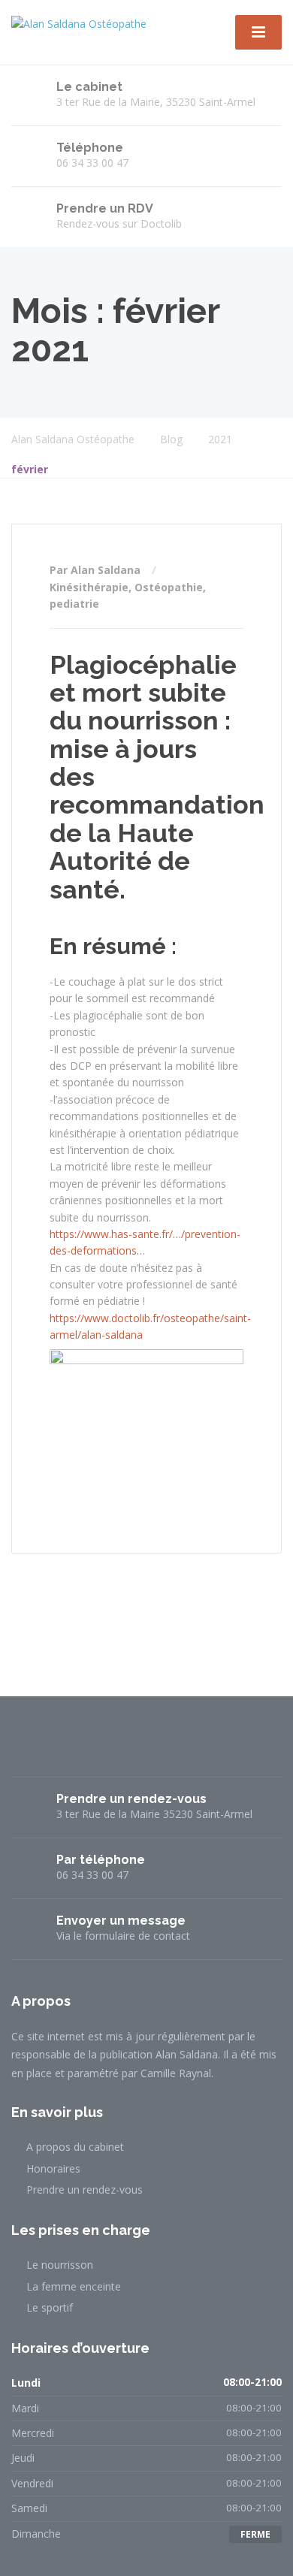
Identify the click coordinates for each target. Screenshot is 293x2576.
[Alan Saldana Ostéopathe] (79, 23)
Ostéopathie (169, 587)
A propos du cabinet (75, 2147)
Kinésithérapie (89, 587)
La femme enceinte (74, 2286)
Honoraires (53, 2168)
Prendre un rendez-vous (85, 2189)
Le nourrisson (60, 2265)
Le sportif (50, 2307)
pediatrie (74, 604)
